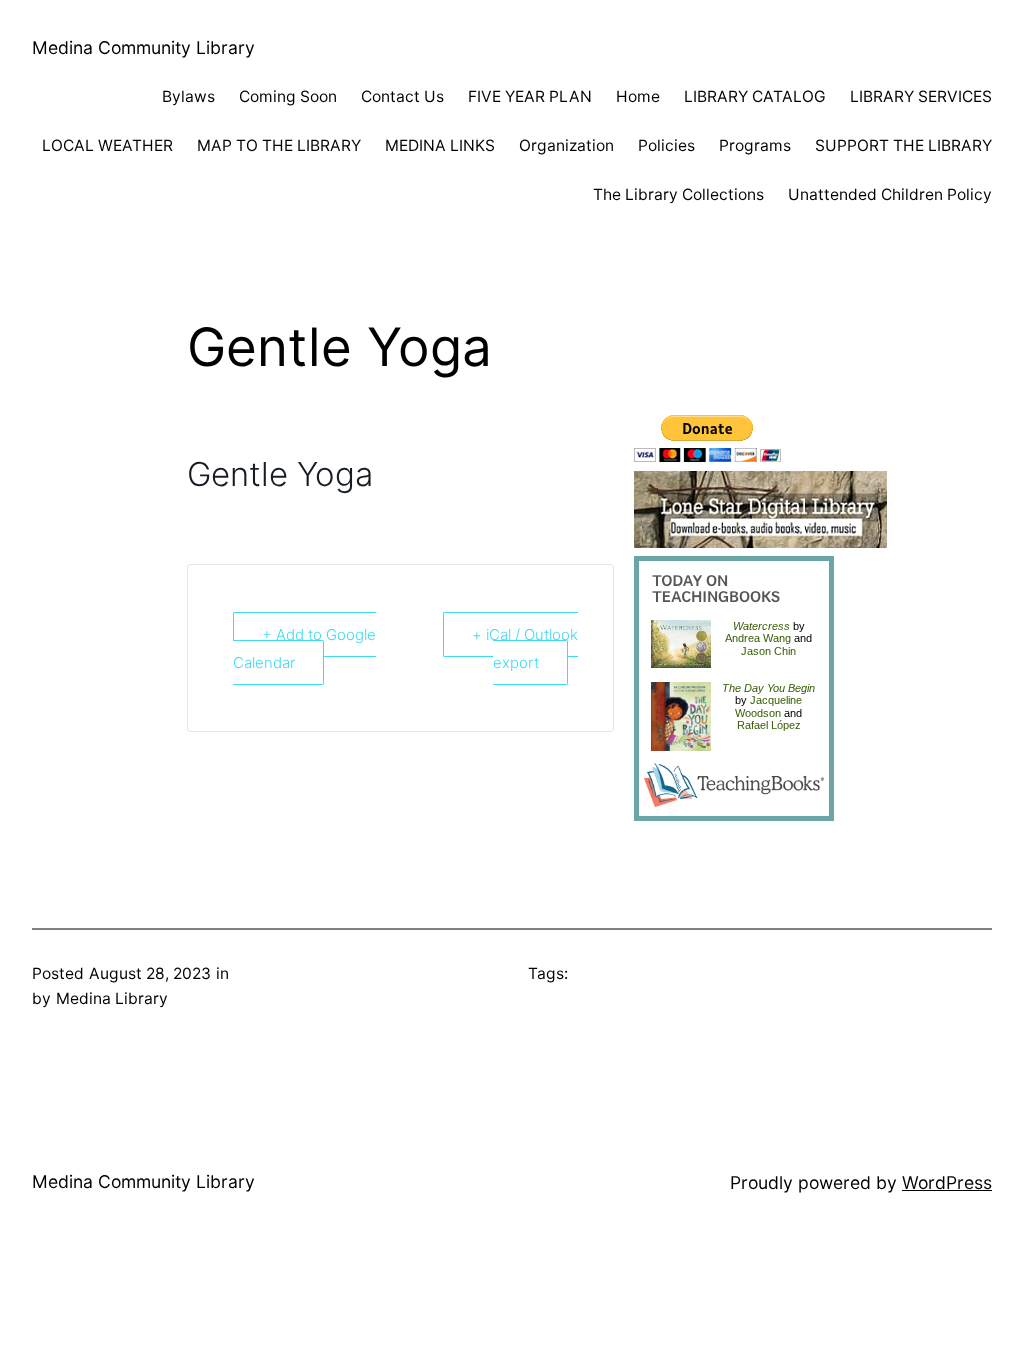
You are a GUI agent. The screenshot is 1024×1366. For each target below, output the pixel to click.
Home (638, 96)
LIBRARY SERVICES (921, 96)
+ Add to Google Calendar (304, 648)
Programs (755, 145)
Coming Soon (288, 96)
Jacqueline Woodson (768, 706)
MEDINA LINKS (440, 145)
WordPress (947, 1182)
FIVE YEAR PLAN (530, 96)
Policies (666, 145)
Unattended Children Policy (890, 194)
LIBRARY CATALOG (755, 96)
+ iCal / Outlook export (525, 648)
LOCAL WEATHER (107, 145)
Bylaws (188, 96)
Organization (566, 145)
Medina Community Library (143, 47)
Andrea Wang (758, 638)
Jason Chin (768, 651)
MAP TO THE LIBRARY (279, 145)
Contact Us (402, 96)
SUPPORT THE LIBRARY (903, 145)
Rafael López (769, 725)
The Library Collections (678, 194)
